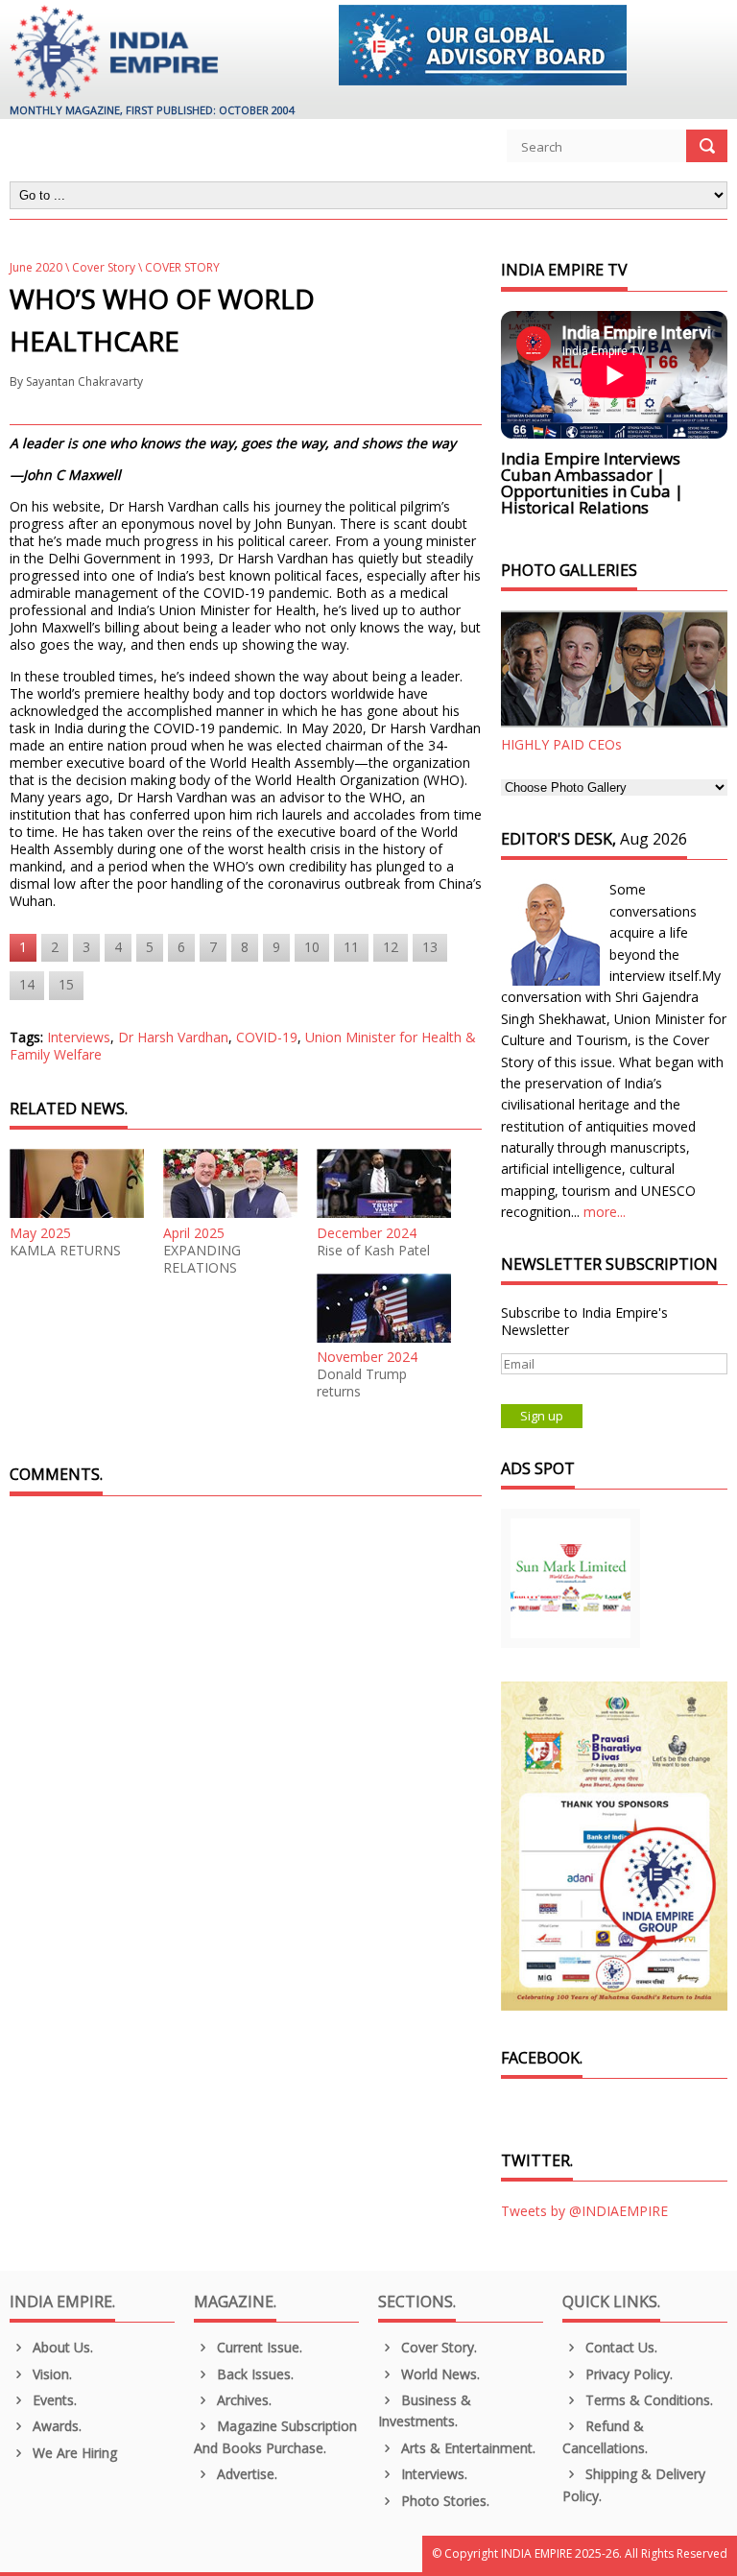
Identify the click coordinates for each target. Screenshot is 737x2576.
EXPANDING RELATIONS (202, 1259)
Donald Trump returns (362, 1383)
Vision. (50, 2374)
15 (66, 984)
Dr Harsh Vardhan (173, 1037)
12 (391, 947)
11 (351, 947)
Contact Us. (619, 2347)
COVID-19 (267, 1037)
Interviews (79, 1037)
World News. (439, 2374)
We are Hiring (73, 2453)
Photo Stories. (443, 2501)
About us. (61, 2347)
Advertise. (245, 2474)
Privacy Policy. (627, 2374)
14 (27, 984)
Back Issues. (253, 2374)
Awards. (55, 2426)
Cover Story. (437, 2347)
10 (312, 947)
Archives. (242, 2400)
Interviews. (432, 2474)
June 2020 (36, 267)
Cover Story (104, 267)
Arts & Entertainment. (466, 2448)
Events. (53, 2400)
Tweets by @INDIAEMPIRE (584, 2211)
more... (605, 1212)
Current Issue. (258, 2347)
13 (430, 947)
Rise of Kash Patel (373, 1251)
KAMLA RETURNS (65, 1251)
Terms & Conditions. (647, 2400)
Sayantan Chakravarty (84, 382)
